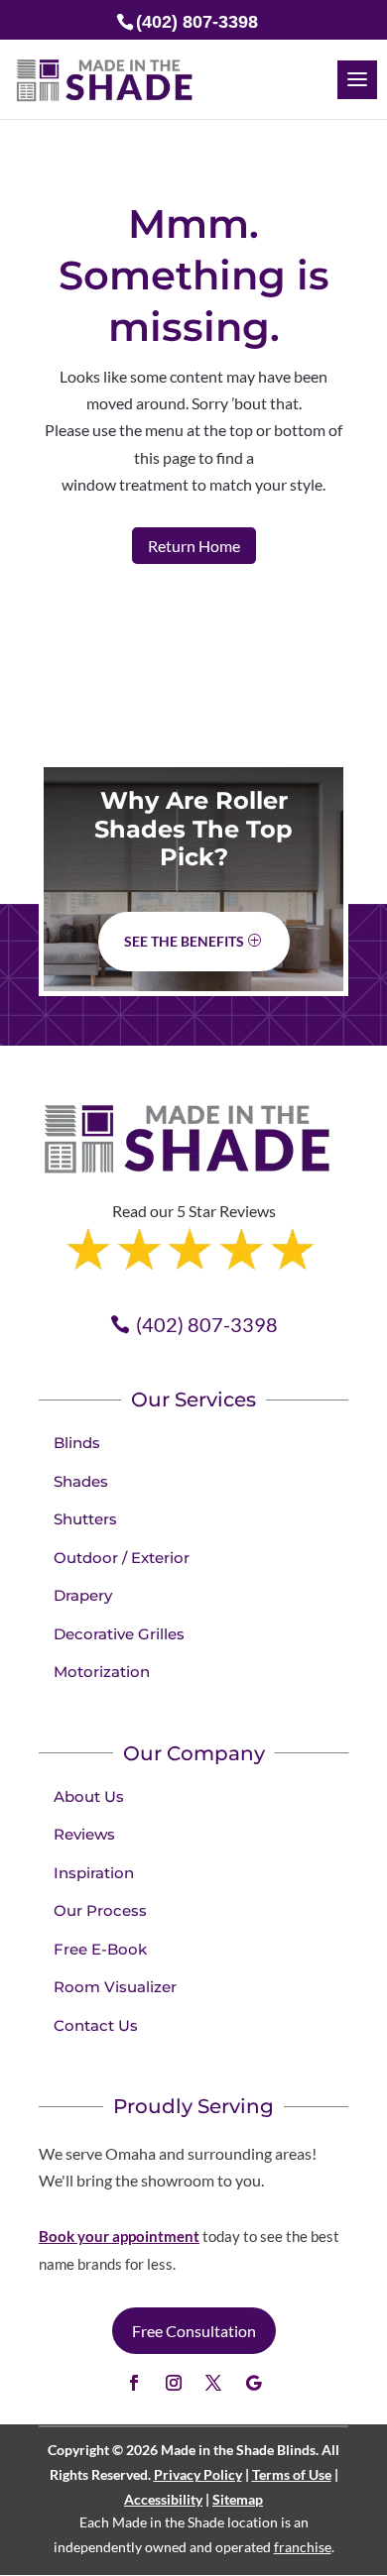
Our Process (100, 1910)
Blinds (77, 1443)
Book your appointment (119, 2236)
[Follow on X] (213, 2383)
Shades (81, 1481)
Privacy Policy (198, 2474)
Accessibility (163, 2499)
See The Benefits (184, 941)
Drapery (83, 1595)
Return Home (194, 546)
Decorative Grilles (119, 1634)
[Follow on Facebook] (134, 2383)
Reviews (84, 1834)
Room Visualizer (115, 1987)
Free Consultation (194, 2331)
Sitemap (238, 2499)
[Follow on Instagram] (174, 2383)
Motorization (102, 1672)
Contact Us (96, 2025)
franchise (303, 2547)
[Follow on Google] (253, 2383)
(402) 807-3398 (207, 1324)
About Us (89, 1796)
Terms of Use (292, 2474)
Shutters (85, 1519)
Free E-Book (100, 1949)
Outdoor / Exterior (122, 1558)
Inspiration (94, 1873)
